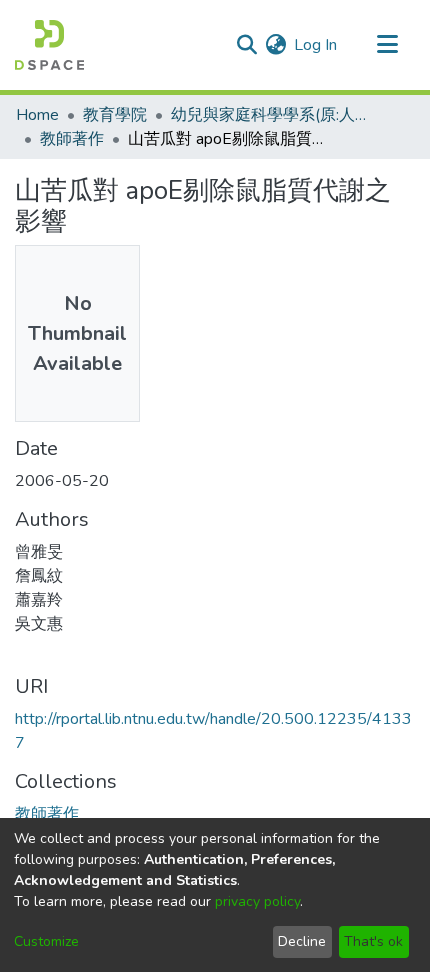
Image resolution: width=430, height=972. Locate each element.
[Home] (49, 45)
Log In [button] (316, 45)
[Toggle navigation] (387, 45)
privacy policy (257, 901)
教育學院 (115, 115)
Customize (46, 941)
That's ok (373, 941)
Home (37, 115)
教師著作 (72, 139)
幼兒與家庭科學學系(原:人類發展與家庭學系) (271, 115)
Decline (302, 941)
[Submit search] (246, 45)
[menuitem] (275, 45)
